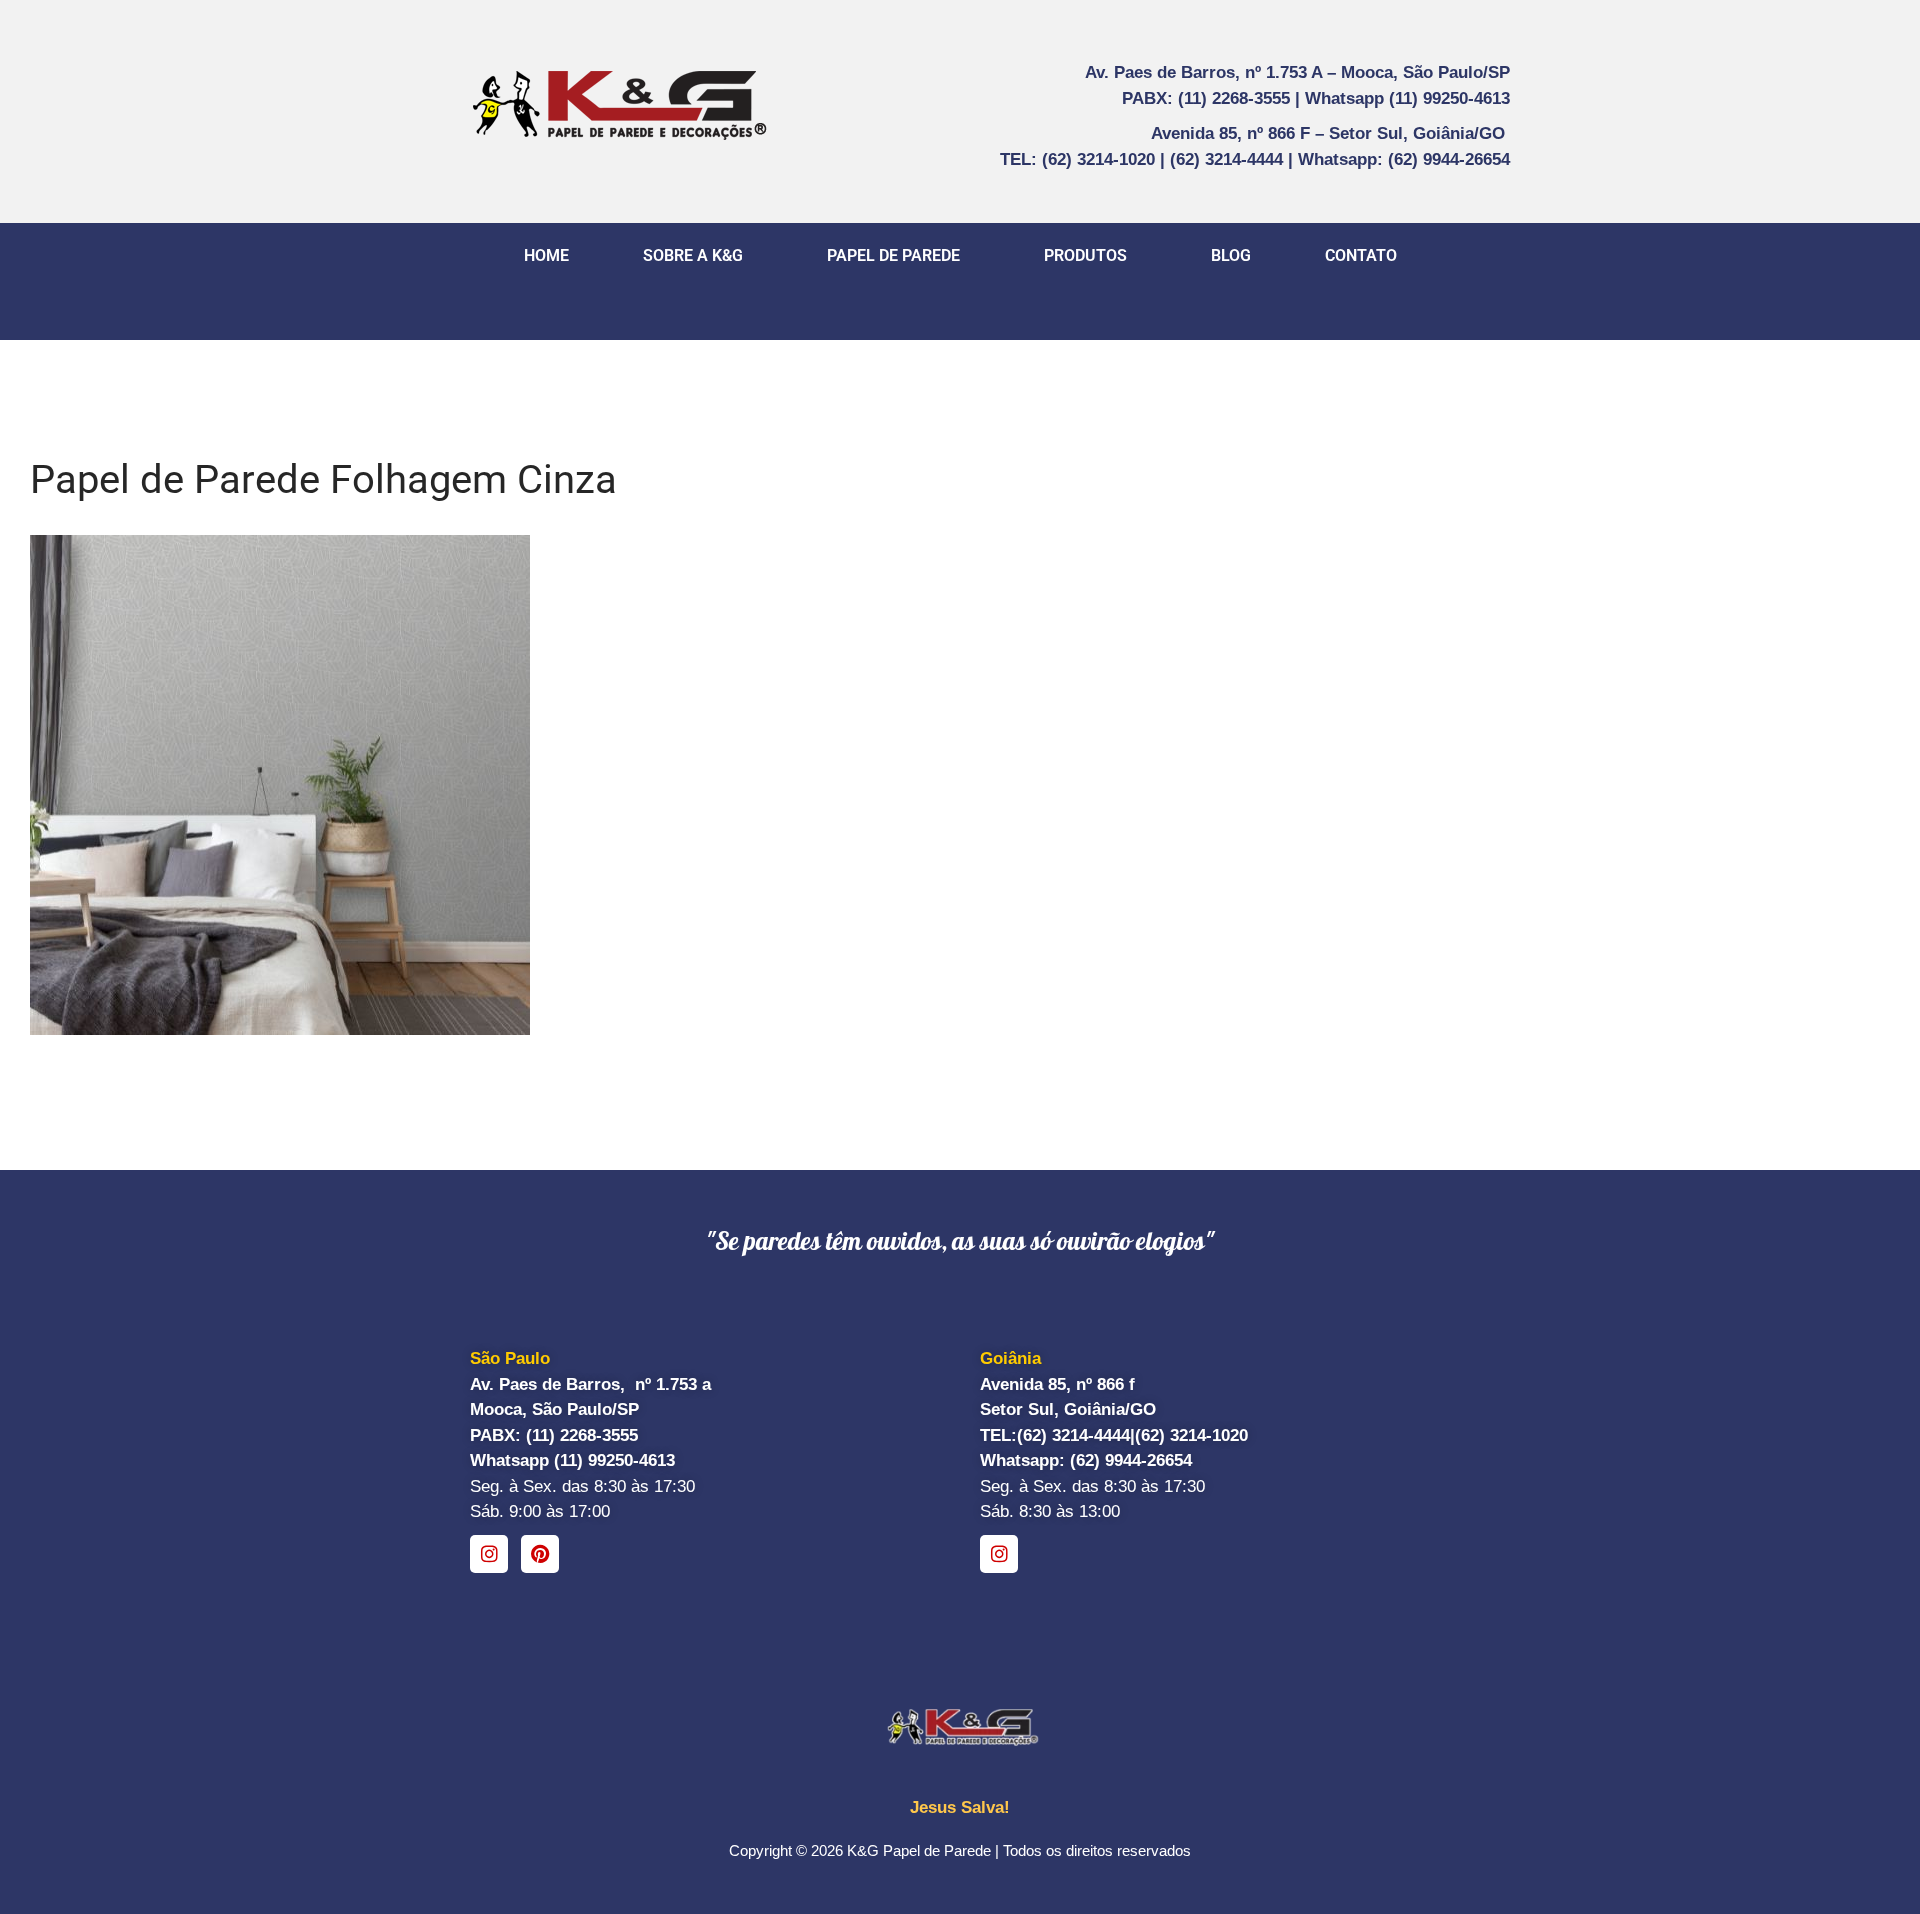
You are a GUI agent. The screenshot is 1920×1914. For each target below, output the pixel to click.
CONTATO (1361, 255)
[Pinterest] (540, 1554)
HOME (546, 255)
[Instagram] (489, 1554)
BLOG (1231, 255)
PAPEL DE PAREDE (893, 255)
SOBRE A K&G (693, 255)
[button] (698, 256)
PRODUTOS (1085, 255)
